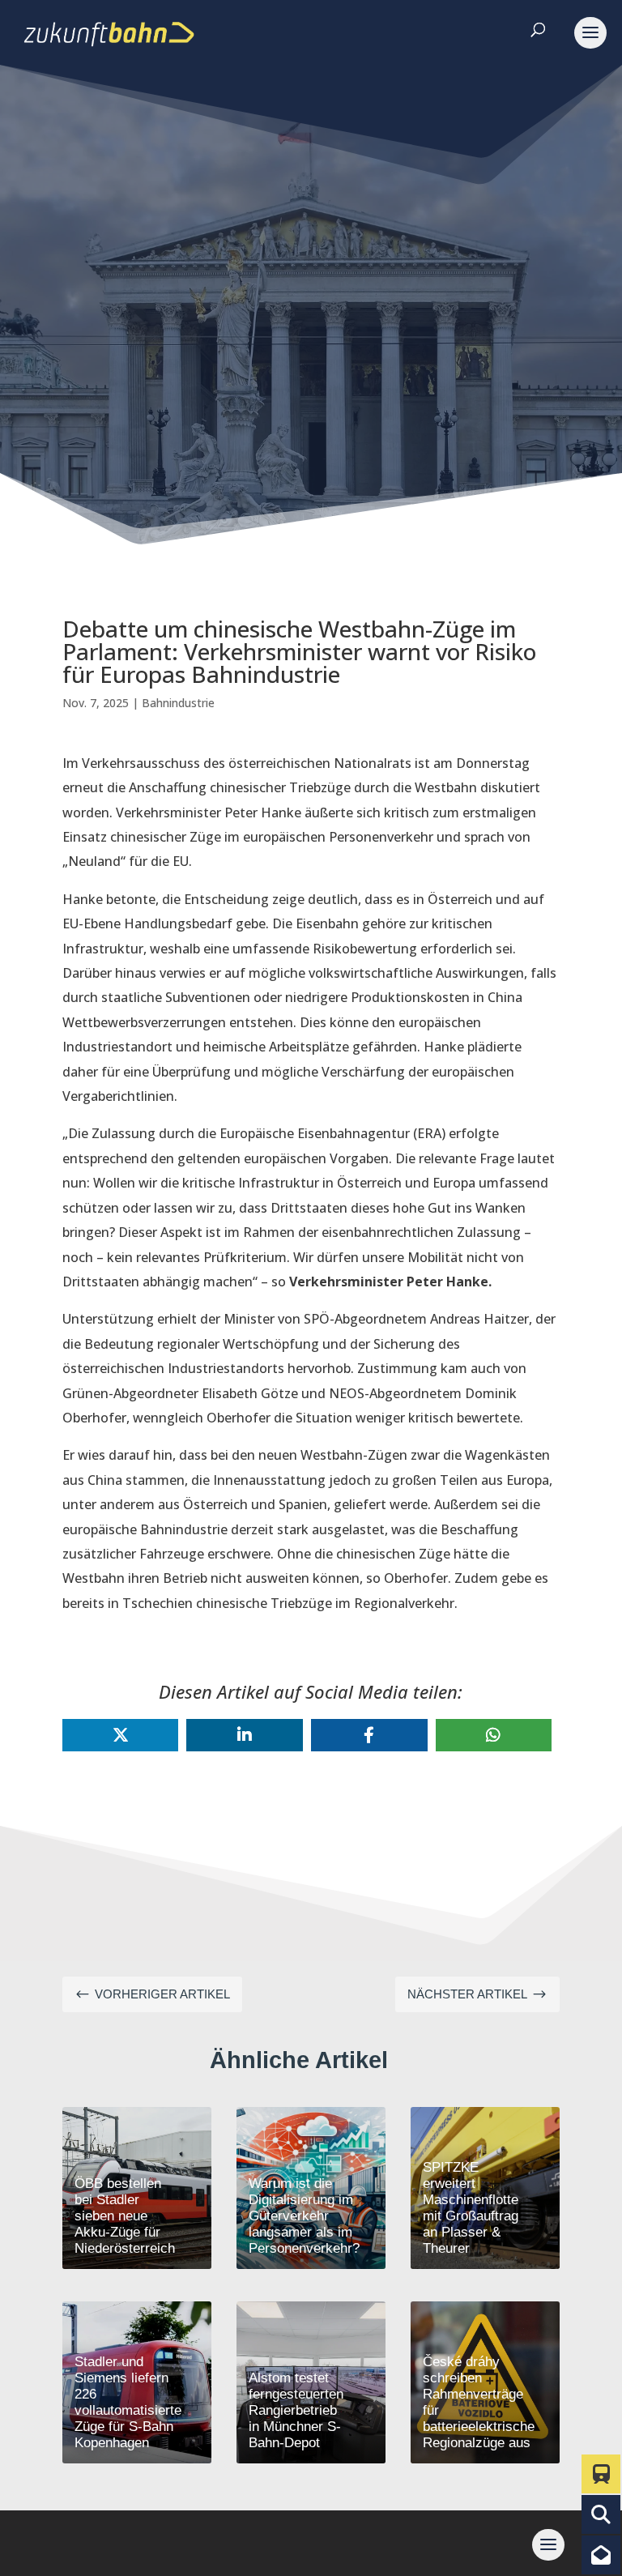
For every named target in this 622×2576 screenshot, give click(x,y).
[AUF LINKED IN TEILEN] (245, 1735)
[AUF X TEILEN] (121, 1735)
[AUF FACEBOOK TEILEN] (369, 1735)
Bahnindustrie (178, 703)
